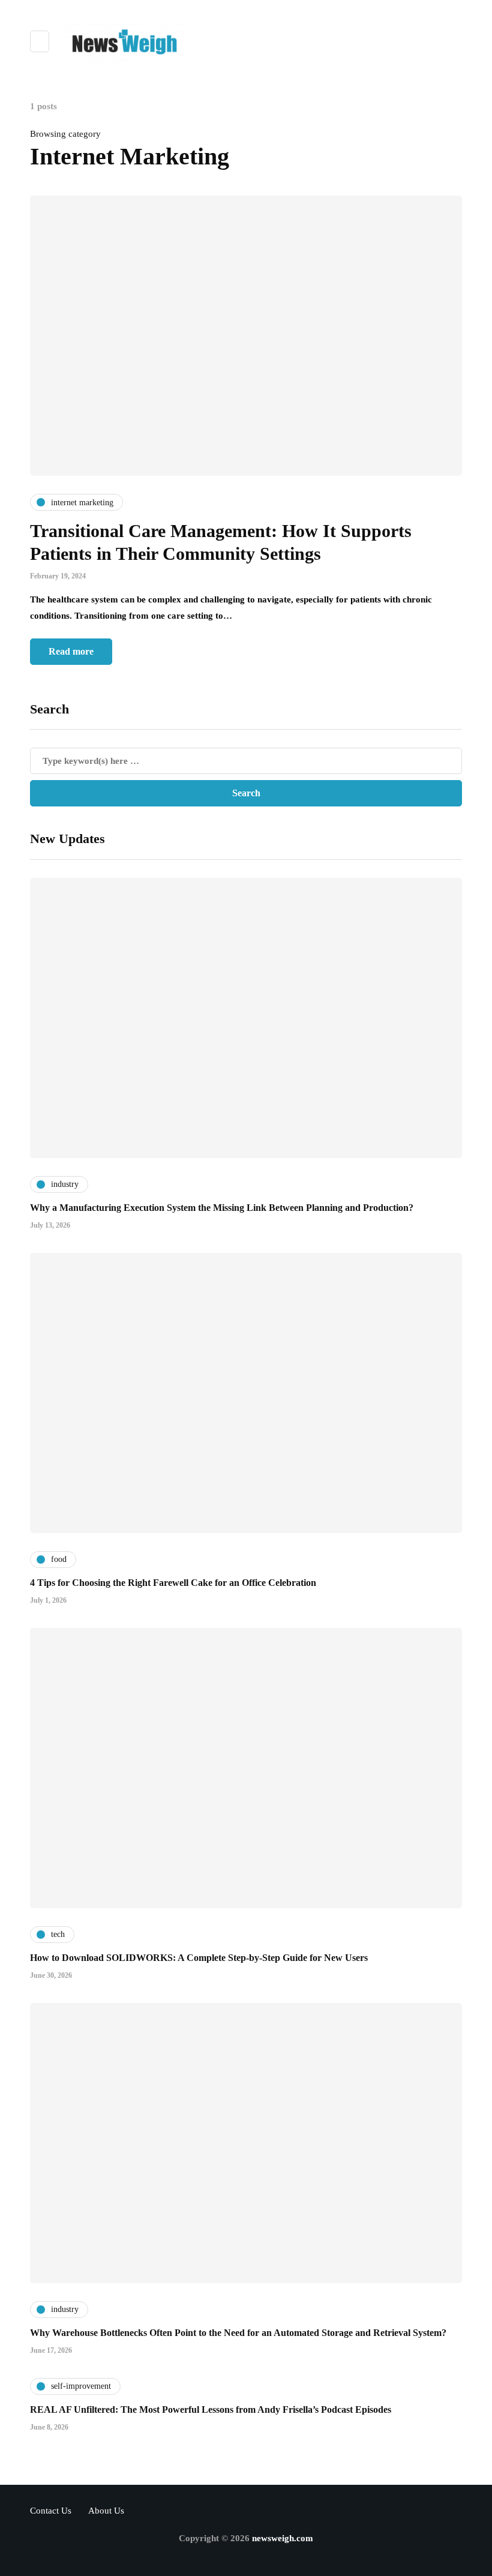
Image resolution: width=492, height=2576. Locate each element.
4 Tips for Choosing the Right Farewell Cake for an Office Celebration (173, 1583)
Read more (71, 651)
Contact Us (51, 2511)
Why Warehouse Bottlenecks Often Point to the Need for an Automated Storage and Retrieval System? (238, 2333)
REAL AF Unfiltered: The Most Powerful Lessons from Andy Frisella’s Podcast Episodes (211, 2409)
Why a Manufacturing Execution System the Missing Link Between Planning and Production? (222, 1208)
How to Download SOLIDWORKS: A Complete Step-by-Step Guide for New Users (199, 1958)
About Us (106, 2511)
